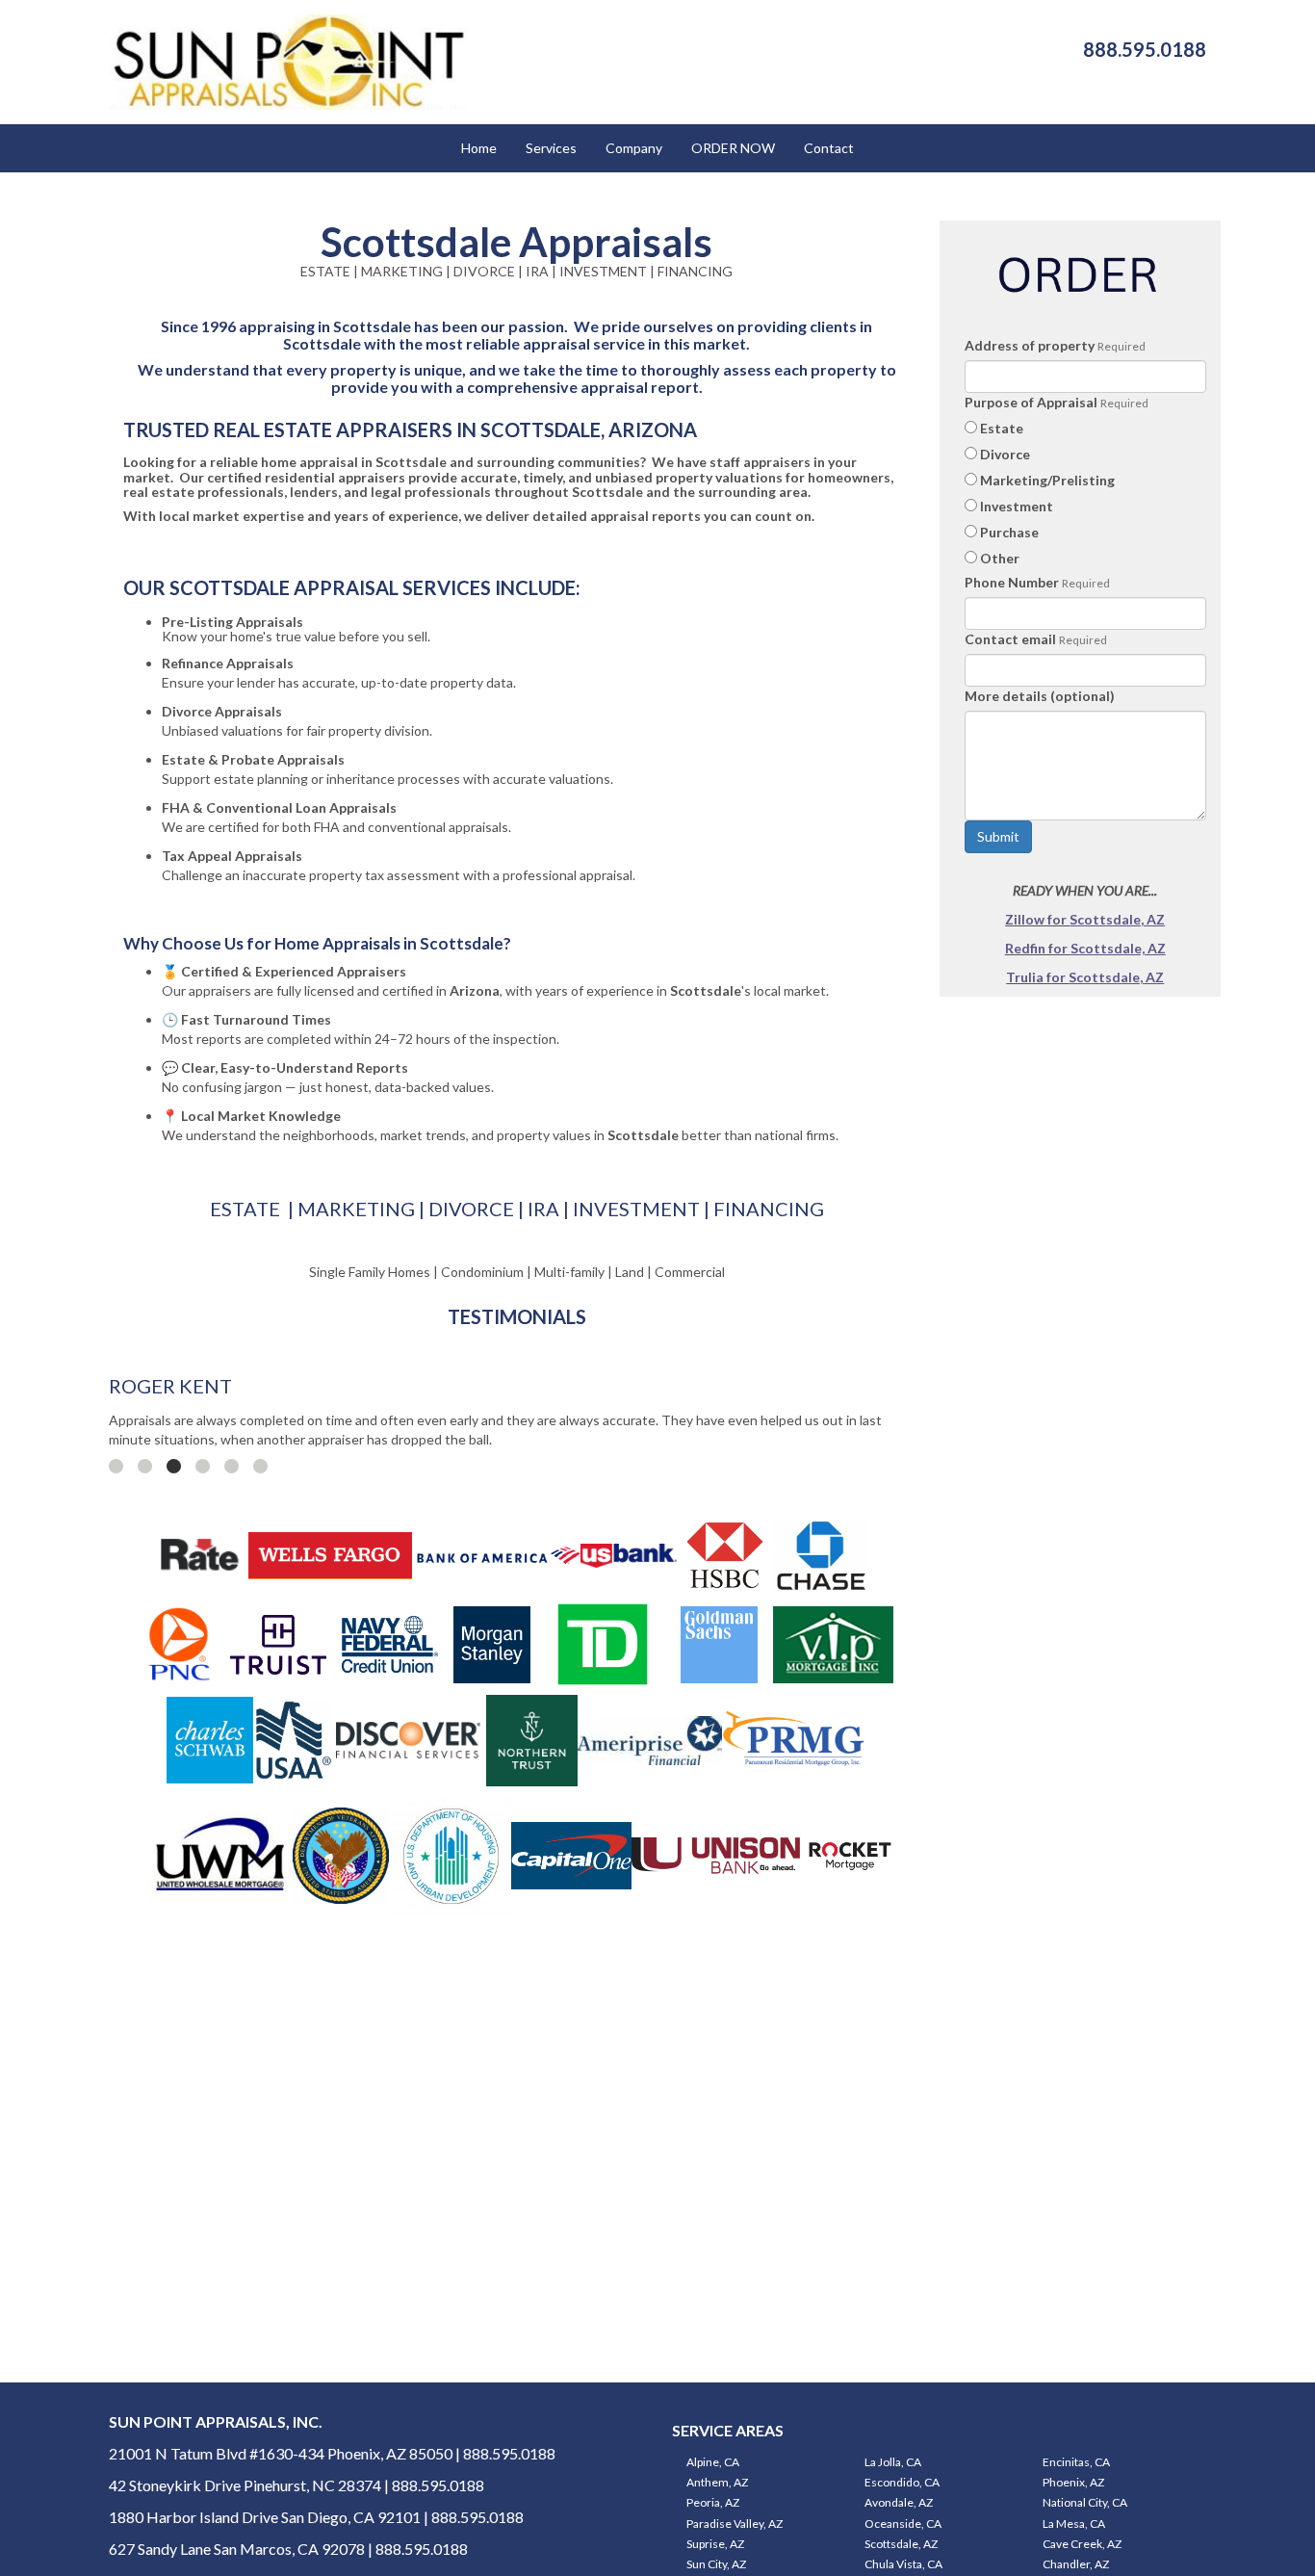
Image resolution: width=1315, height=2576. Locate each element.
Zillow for (1037, 919)
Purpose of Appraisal (1031, 402)
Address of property (1030, 345)
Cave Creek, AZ (1082, 2544)
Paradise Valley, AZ (735, 2524)
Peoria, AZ (713, 2502)
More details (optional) (1040, 696)
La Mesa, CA (1074, 2524)
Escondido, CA (902, 2482)
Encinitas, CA (1076, 2462)
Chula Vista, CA (903, 2564)
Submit (998, 836)
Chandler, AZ (1076, 2564)
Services (551, 148)
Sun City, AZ (716, 2564)
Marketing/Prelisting (1047, 480)
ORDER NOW (733, 148)
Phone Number (1012, 582)
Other (1000, 558)
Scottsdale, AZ (901, 2544)
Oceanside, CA (903, 2524)
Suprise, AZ (715, 2544)
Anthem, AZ (717, 2482)
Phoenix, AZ (1073, 2482)
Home (479, 148)
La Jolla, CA (893, 2462)
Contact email (1010, 639)
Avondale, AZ (899, 2502)
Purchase (1009, 532)
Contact (829, 148)
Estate (1002, 428)
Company (634, 148)
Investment (1017, 506)
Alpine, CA (713, 2462)
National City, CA (1085, 2502)
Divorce (1005, 454)
